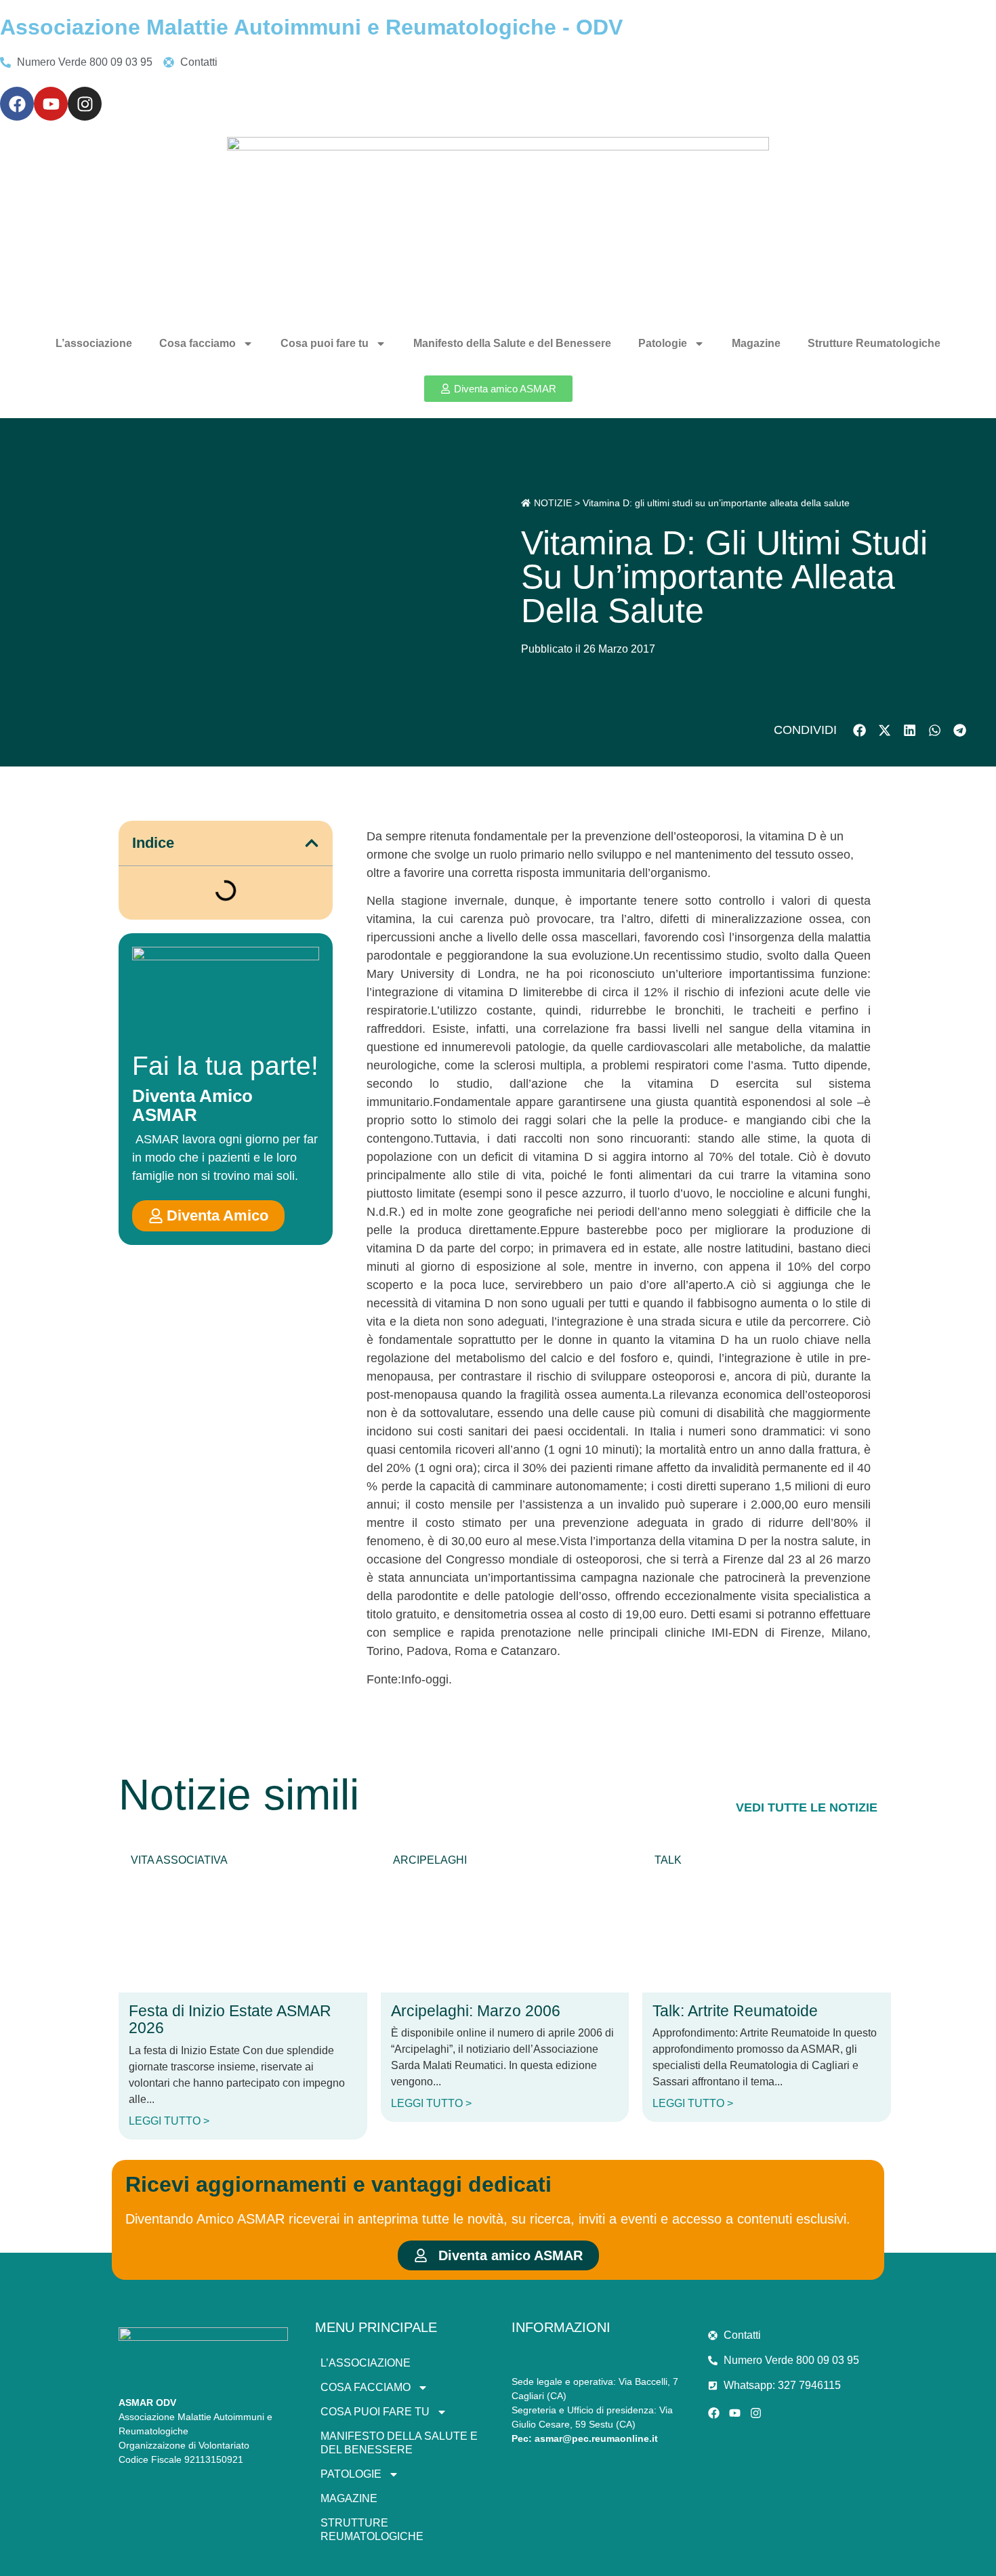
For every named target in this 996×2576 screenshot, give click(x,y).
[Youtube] (51, 104)
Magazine (756, 343)
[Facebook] (17, 104)
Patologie (663, 343)
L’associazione (94, 343)
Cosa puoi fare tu (325, 343)
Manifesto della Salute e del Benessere (512, 343)
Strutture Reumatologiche (874, 343)
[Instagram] (85, 104)
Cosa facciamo (198, 343)
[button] (859, 730)
